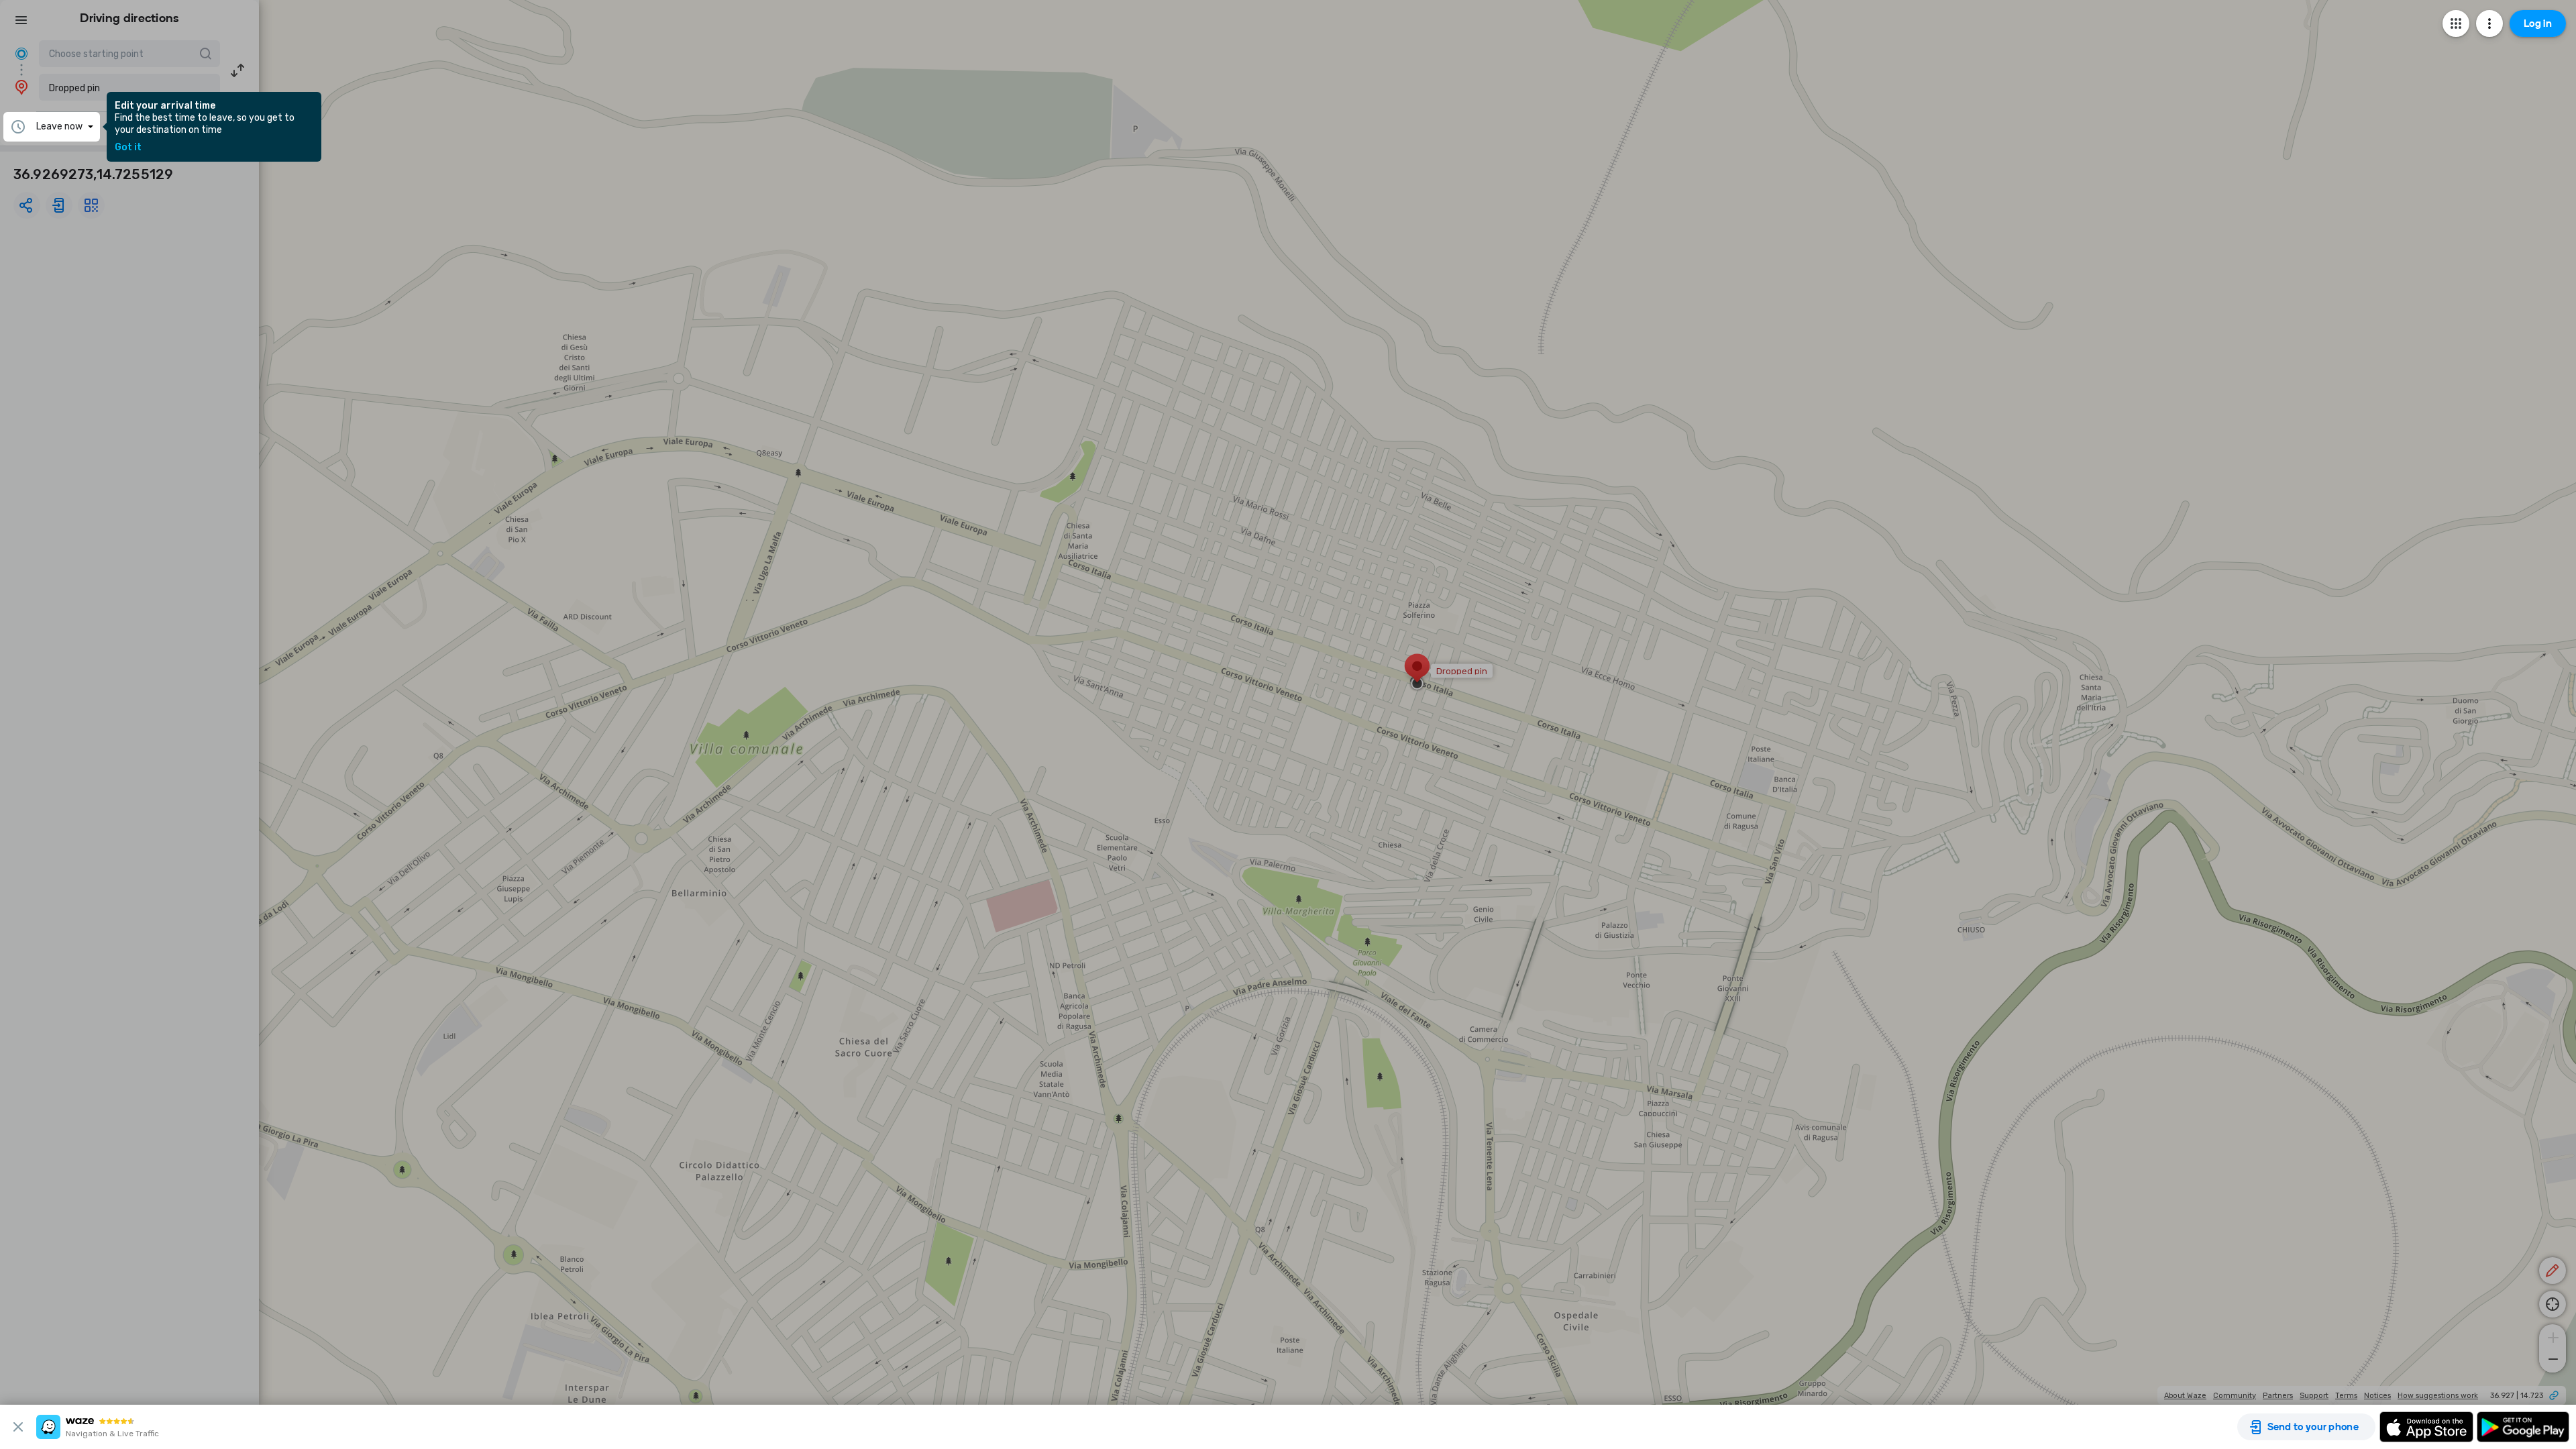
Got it (128, 148)
